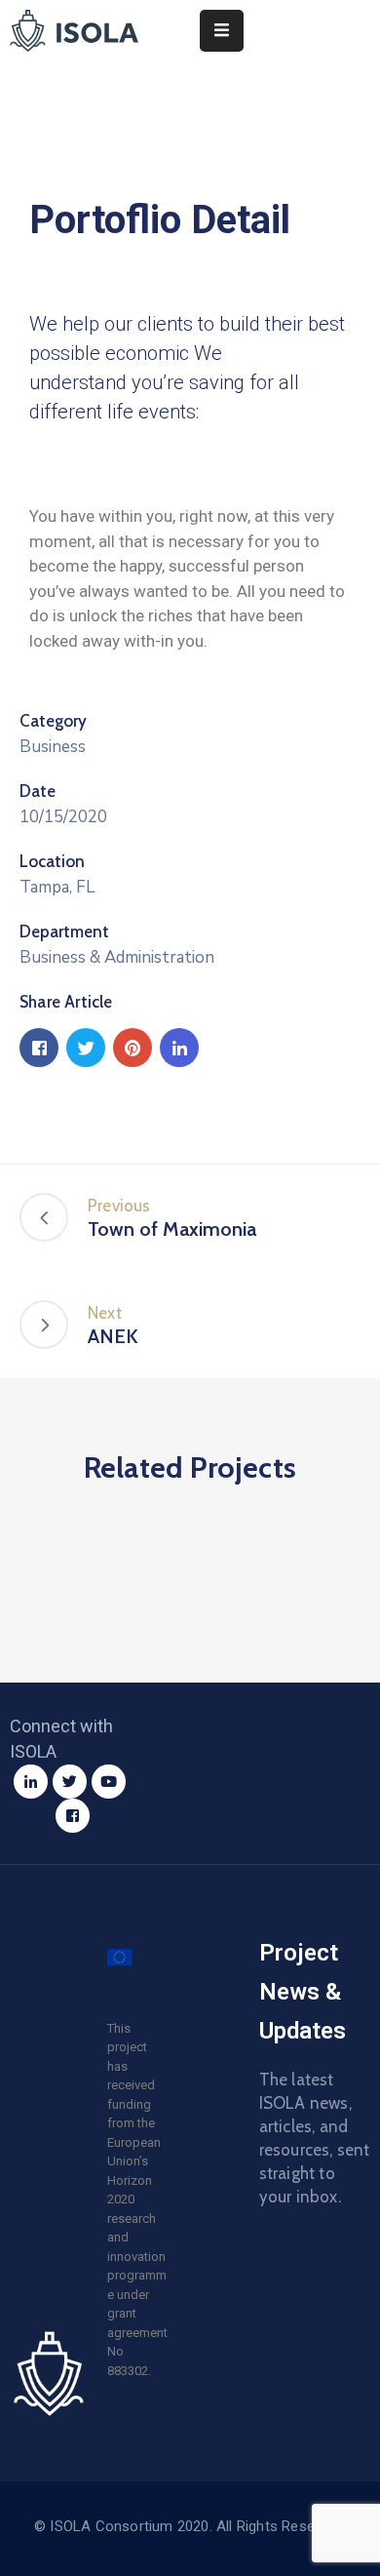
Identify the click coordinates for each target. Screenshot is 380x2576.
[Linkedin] (31, 1782)
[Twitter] (70, 1782)
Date (38, 791)
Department (64, 931)
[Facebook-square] (73, 1816)
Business (53, 747)
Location (52, 861)
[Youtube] (109, 1782)
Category (53, 721)
